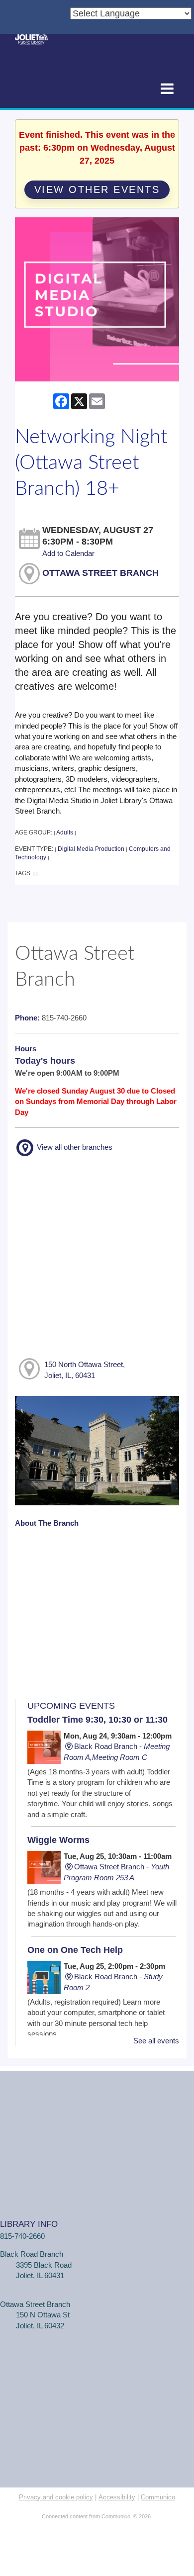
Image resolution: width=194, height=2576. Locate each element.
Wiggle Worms (58, 1840)
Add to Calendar (68, 553)
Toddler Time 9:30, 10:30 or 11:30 (97, 1720)
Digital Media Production (91, 849)
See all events (156, 2041)
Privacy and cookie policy (56, 2497)
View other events (97, 189)
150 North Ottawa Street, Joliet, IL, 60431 (85, 1370)
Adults (65, 832)
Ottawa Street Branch (100, 573)
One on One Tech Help (75, 1950)
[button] (167, 89)
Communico (158, 2497)
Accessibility (117, 2497)
